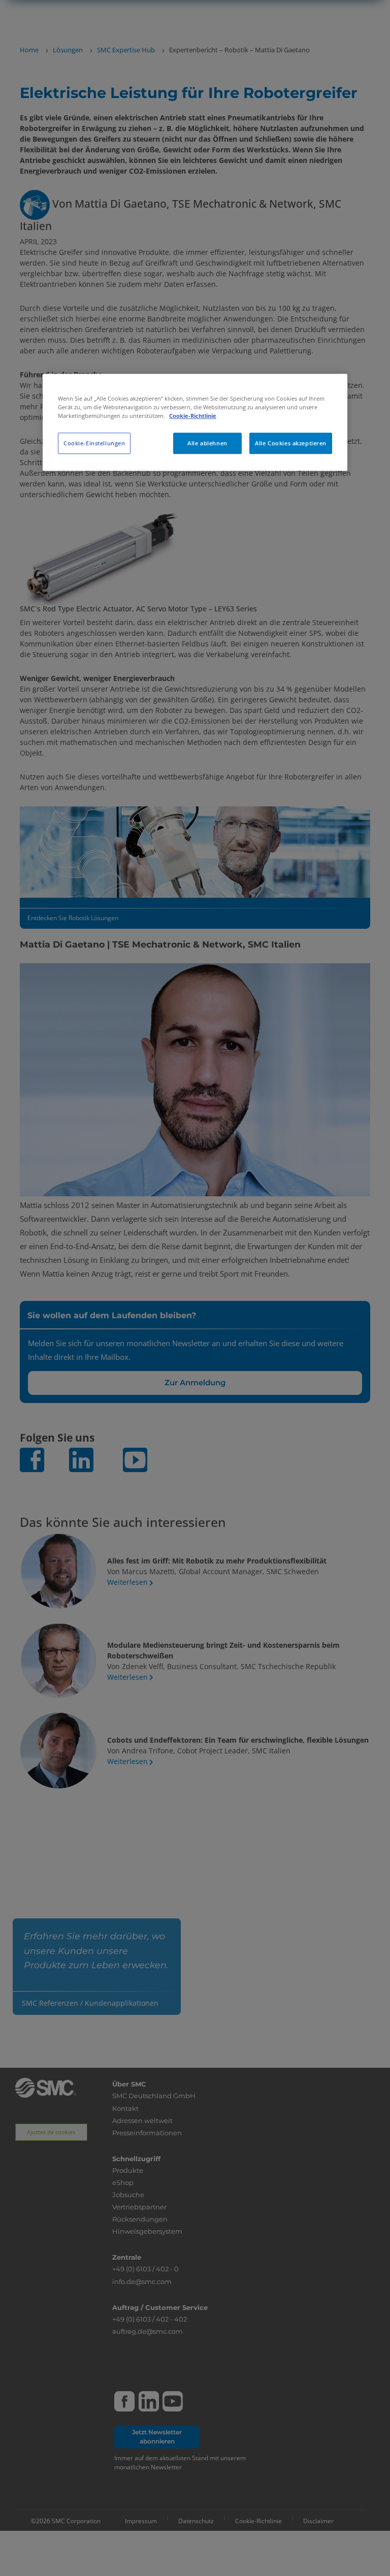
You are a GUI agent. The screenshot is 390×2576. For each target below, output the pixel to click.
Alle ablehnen (207, 443)
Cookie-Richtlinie (193, 416)
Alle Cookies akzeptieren (291, 443)
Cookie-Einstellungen (94, 443)
